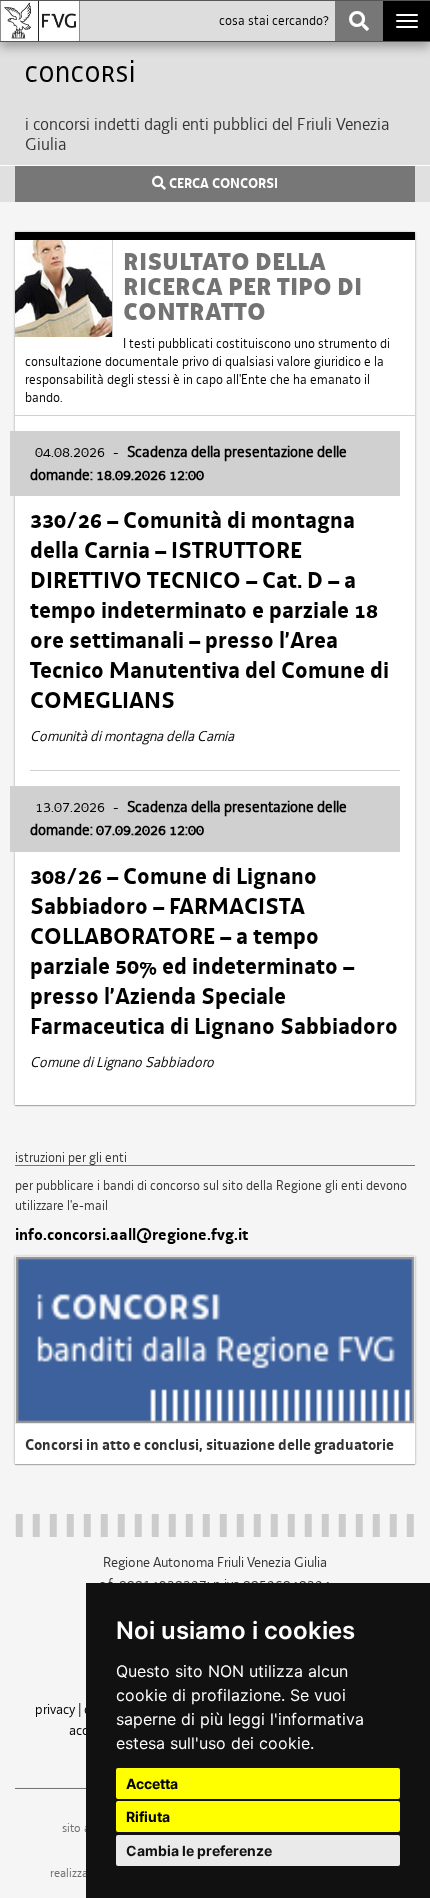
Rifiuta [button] (148, 1816)
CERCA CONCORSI (222, 184)
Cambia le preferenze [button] (199, 1850)
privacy (55, 1709)
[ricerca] (359, 21)
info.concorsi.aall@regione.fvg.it (131, 1235)
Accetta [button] (152, 1783)
